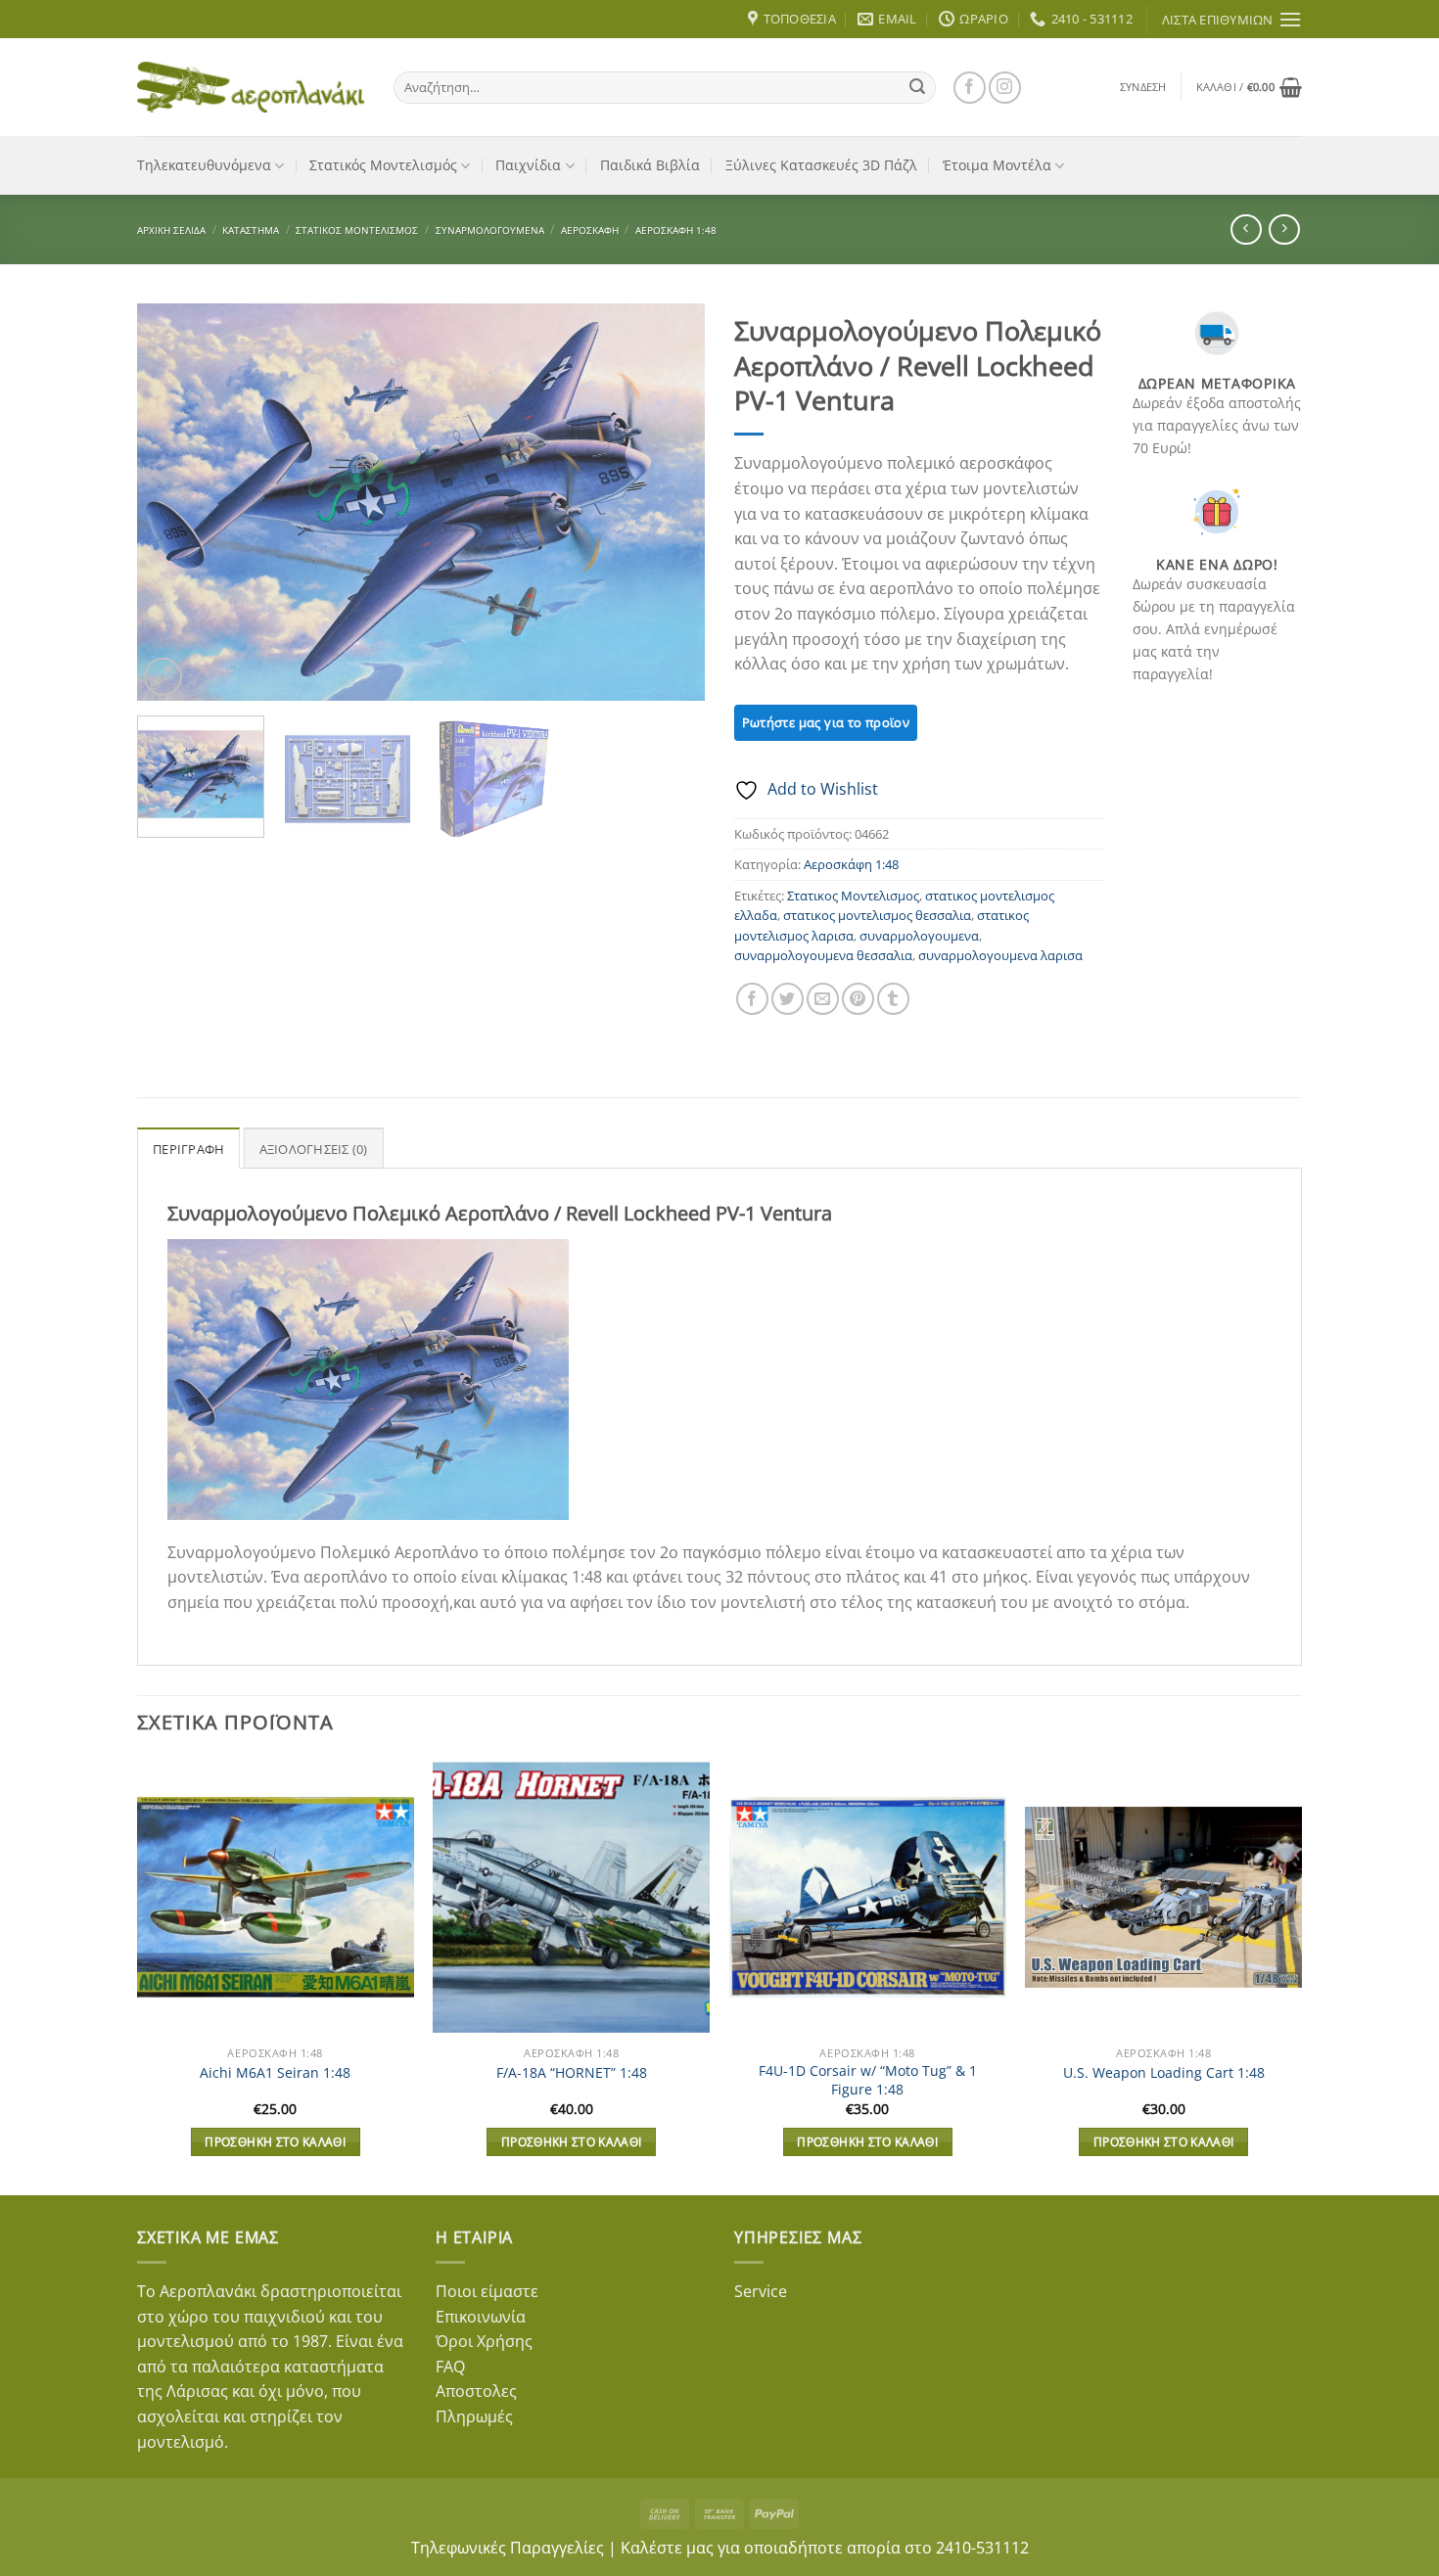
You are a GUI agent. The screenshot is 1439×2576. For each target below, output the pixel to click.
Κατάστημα (251, 230)
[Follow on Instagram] (1005, 88)
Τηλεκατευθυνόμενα (204, 165)
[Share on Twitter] (788, 999)
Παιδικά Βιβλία (650, 165)
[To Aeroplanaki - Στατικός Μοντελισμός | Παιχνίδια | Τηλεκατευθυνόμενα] (251, 87)
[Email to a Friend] (823, 999)
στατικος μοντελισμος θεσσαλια (877, 915)
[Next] (669, 503)
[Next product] (1246, 230)
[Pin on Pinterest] (858, 999)
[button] (1143, 87)
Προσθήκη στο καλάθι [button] (275, 2142)
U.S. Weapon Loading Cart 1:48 (1164, 2073)
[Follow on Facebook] (970, 88)
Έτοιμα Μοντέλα (997, 165)
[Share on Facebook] (752, 999)
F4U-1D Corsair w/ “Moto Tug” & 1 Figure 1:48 (868, 2080)
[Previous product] (1284, 230)
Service (761, 2291)
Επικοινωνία (481, 2317)
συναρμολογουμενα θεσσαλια (823, 955)
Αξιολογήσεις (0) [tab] (314, 1149)
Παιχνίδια (528, 165)
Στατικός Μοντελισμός (383, 165)
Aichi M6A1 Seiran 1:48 (275, 2073)
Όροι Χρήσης (484, 2341)
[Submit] (917, 87)
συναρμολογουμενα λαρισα (1000, 955)
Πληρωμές (474, 2416)
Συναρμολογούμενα (490, 230)
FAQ (450, 2367)
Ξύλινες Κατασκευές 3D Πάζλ (821, 165)
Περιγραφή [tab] (188, 1149)
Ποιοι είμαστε (487, 2291)
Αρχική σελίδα (171, 230)
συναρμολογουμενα (919, 936)
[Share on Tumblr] (893, 999)
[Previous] (173, 503)
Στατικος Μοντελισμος (853, 896)
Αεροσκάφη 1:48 (676, 230)
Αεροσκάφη (590, 230)
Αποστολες (476, 2391)
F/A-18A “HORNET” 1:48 (572, 2073)
